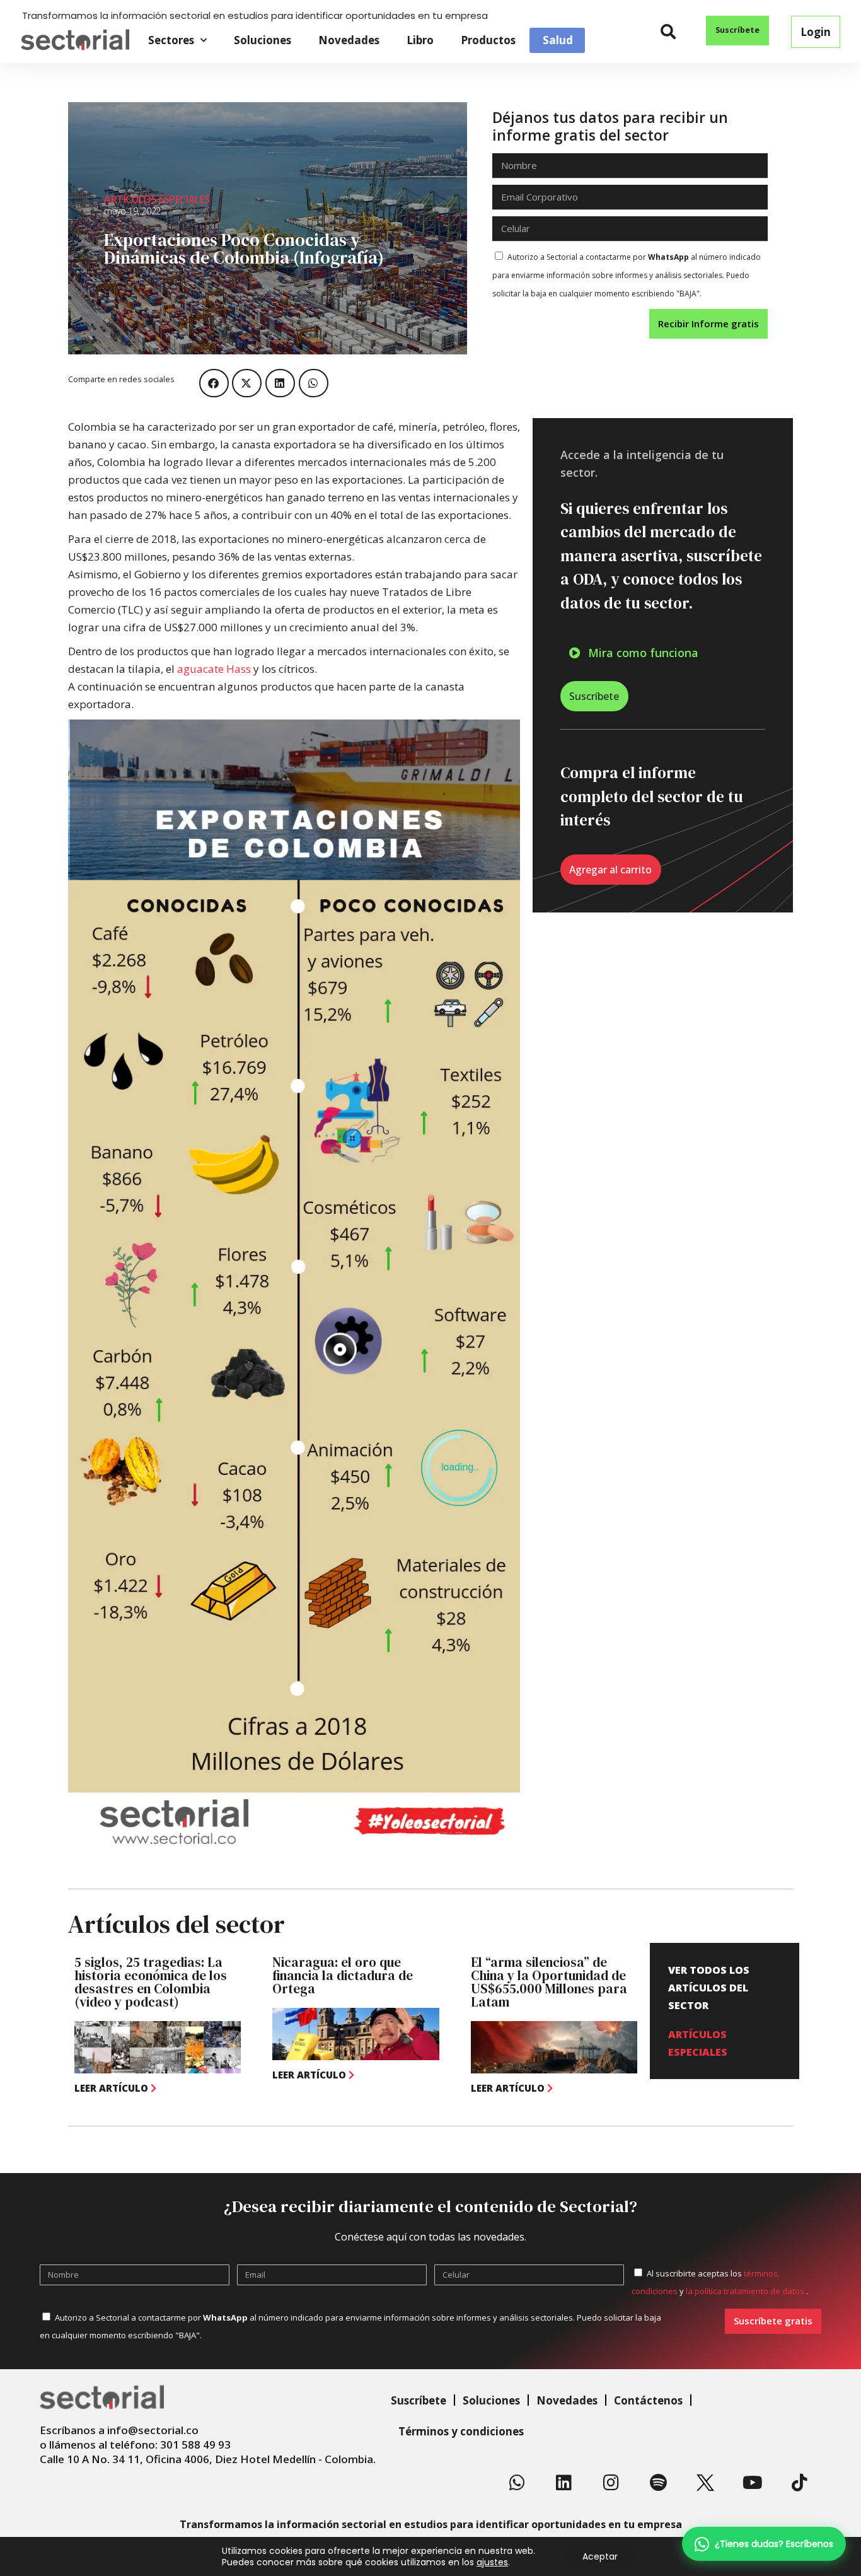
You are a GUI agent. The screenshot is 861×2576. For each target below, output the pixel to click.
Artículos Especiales (157, 199)
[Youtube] (753, 2483)
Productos (488, 40)
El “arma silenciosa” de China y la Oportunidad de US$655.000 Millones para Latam (549, 1982)
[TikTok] (799, 2483)
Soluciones (263, 40)
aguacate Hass (214, 669)
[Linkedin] (564, 2483)
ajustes (492, 2562)
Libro (420, 40)
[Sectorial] (75, 40)
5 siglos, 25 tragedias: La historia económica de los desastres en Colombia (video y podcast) (151, 1982)
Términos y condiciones (461, 2431)
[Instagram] (611, 2483)
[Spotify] (658, 2483)
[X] (705, 2483)
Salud (558, 40)
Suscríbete (419, 2400)
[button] (668, 32)
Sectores (171, 40)
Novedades (349, 40)
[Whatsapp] (517, 2483)
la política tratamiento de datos (746, 2291)
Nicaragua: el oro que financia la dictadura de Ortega (343, 1975)
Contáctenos (648, 2400)
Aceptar (600, 2556)
